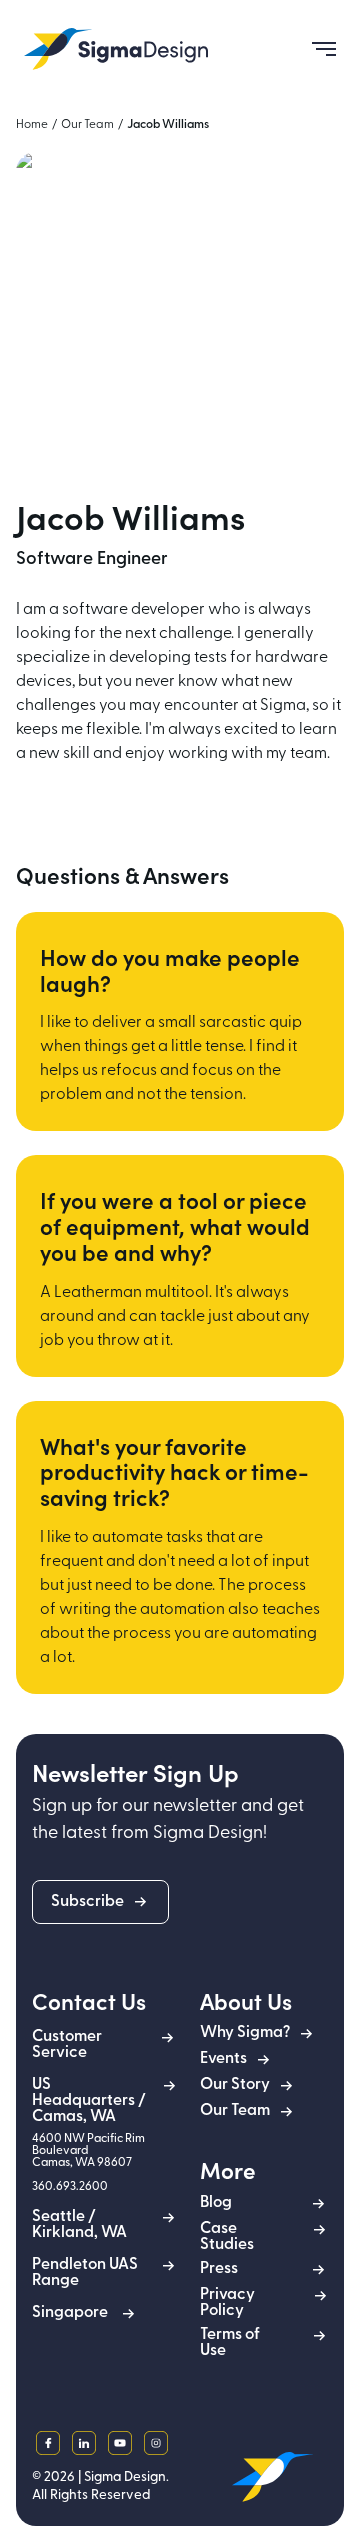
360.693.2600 (70, 2187)
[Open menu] (316, 49)
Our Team (87, 125)
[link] (116, 49)
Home (32, 125)
